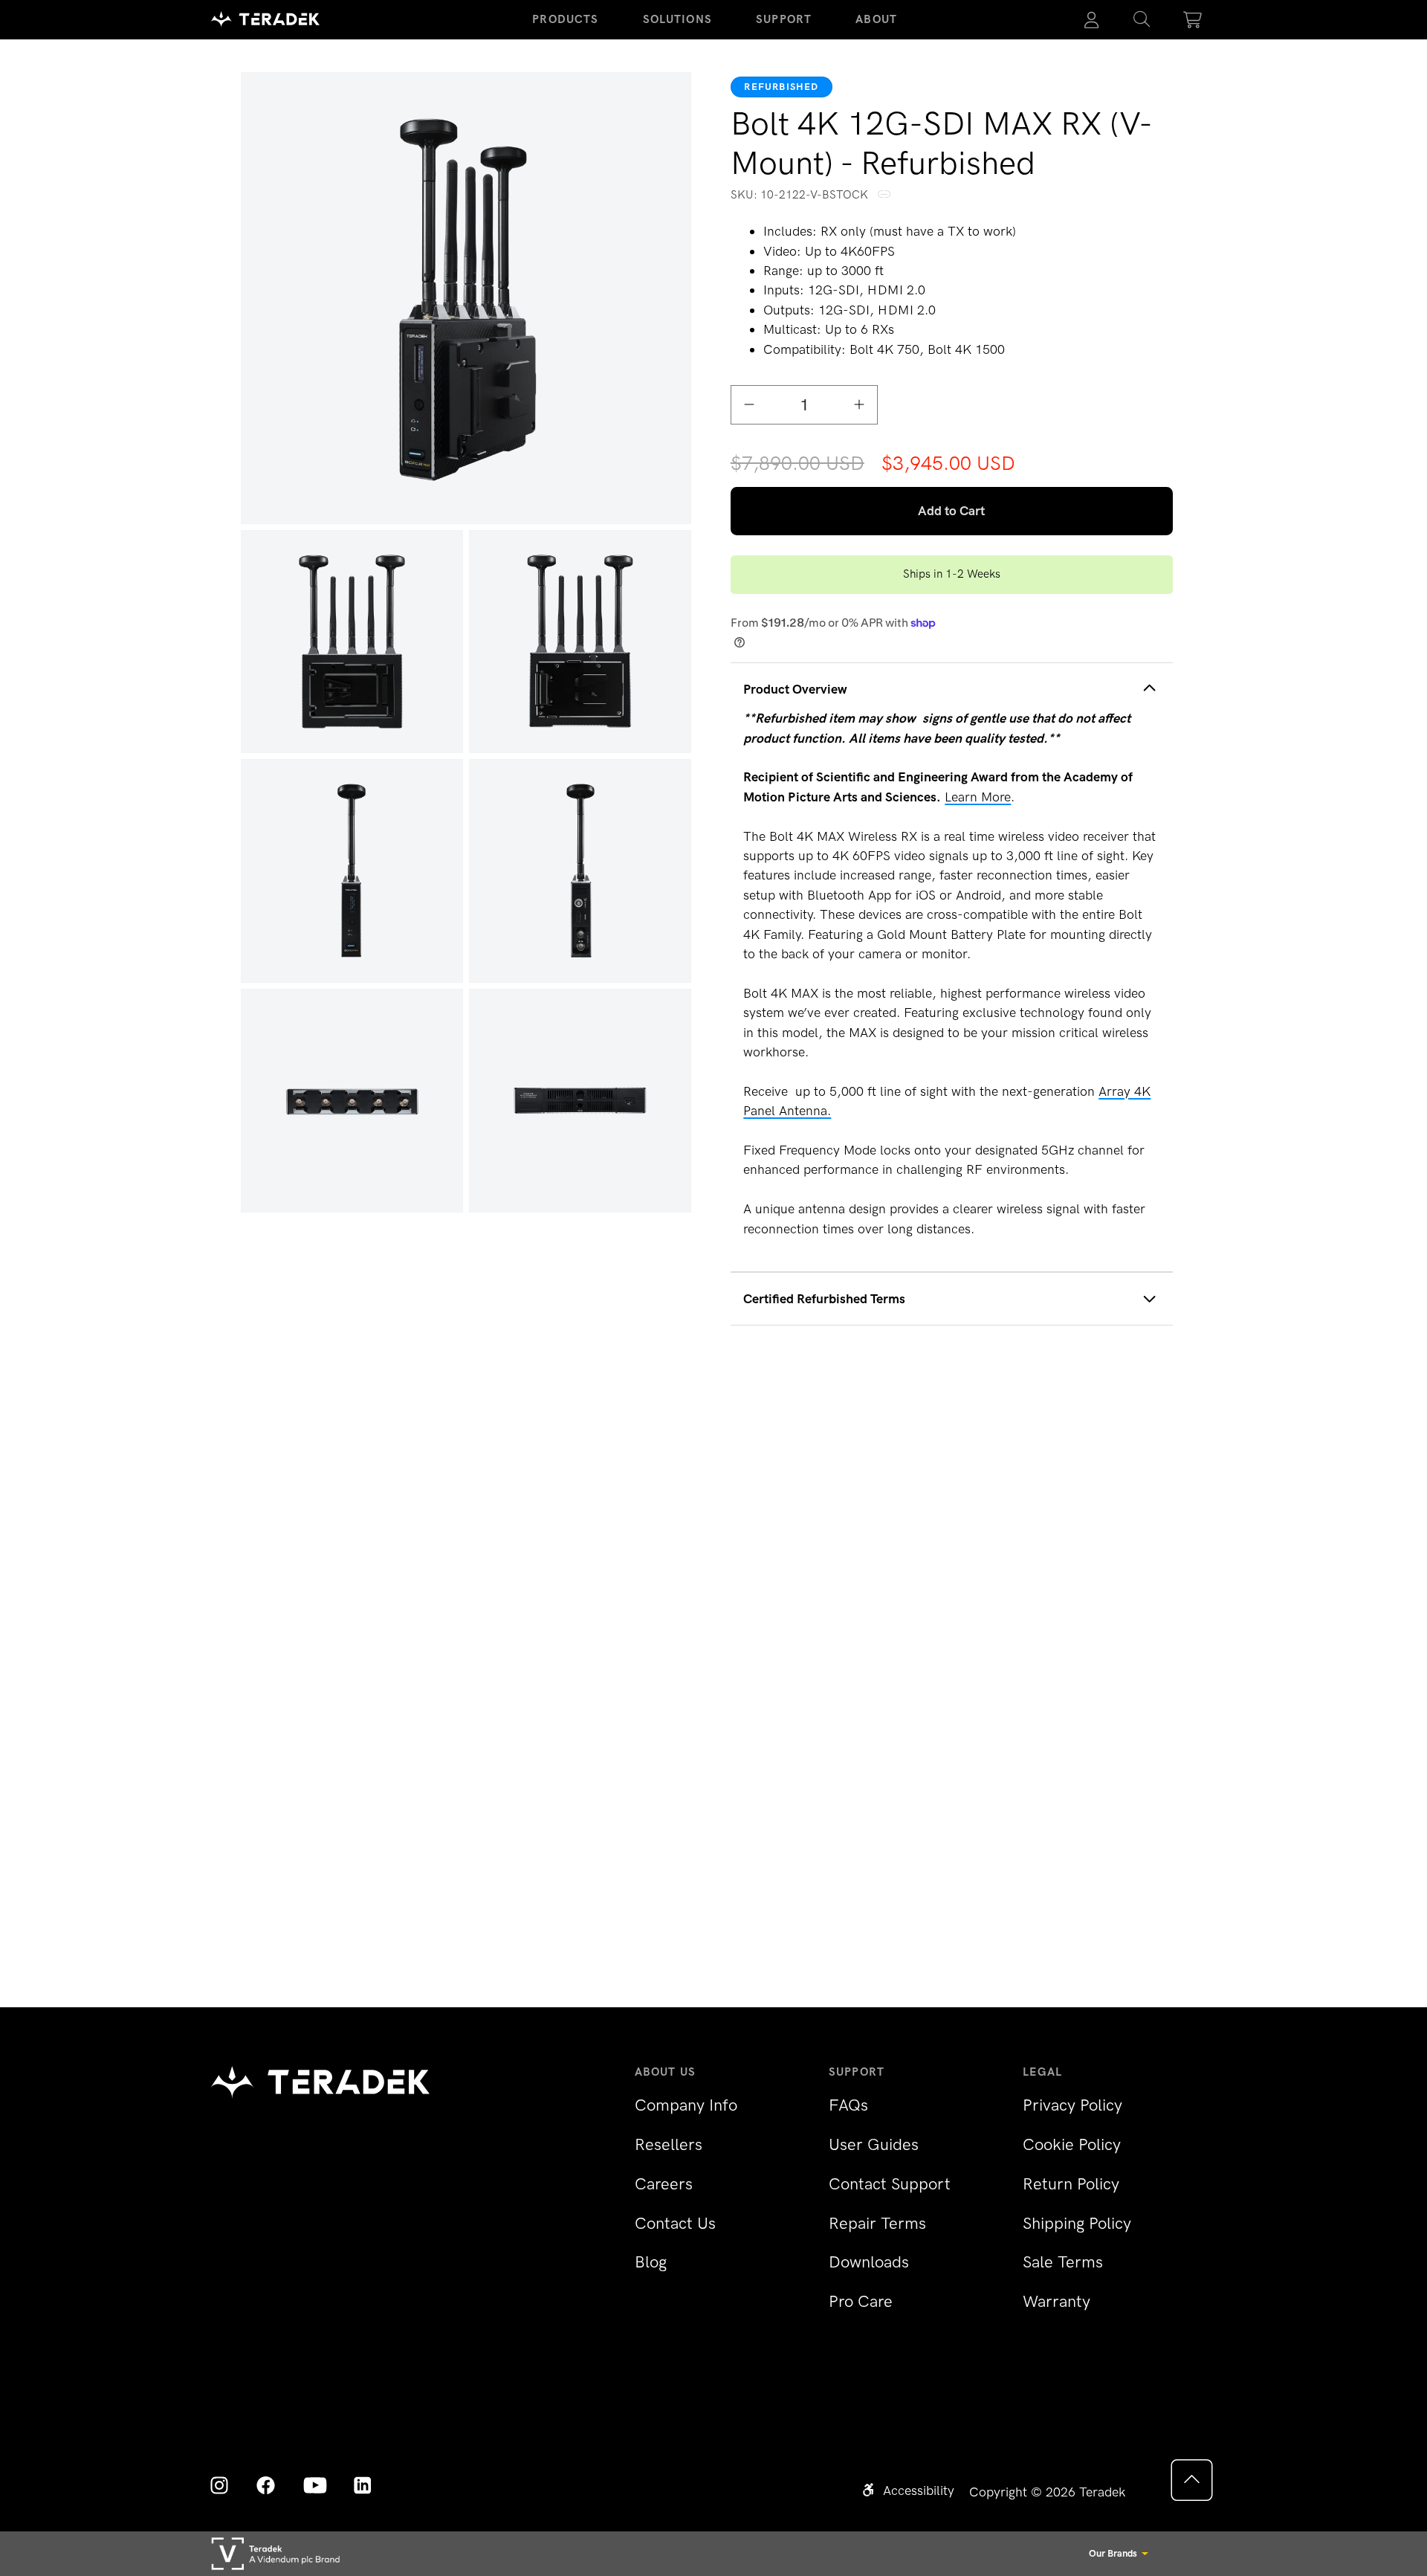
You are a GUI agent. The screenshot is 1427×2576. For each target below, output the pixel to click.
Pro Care (861, 2301)
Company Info (686, 2105)
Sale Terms (1063, 2262)
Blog (651, 2262)
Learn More (978, 797)
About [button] (876, 19)
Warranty (1057, 2301)
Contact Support (890, 2184)
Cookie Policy (1072, 2144)
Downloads (869, 2262)
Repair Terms (877, 2223)
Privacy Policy (1072, 2105)
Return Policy (1071, 2184)
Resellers (669, 2144)
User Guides (874, 2144)
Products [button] (565, 19)
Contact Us (675, 2223)
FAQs (848, 2105)
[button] (1142, 20)
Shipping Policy (1077, 2223)
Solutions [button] (677, 19)
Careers (664, 2184)
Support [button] (784, 19)
